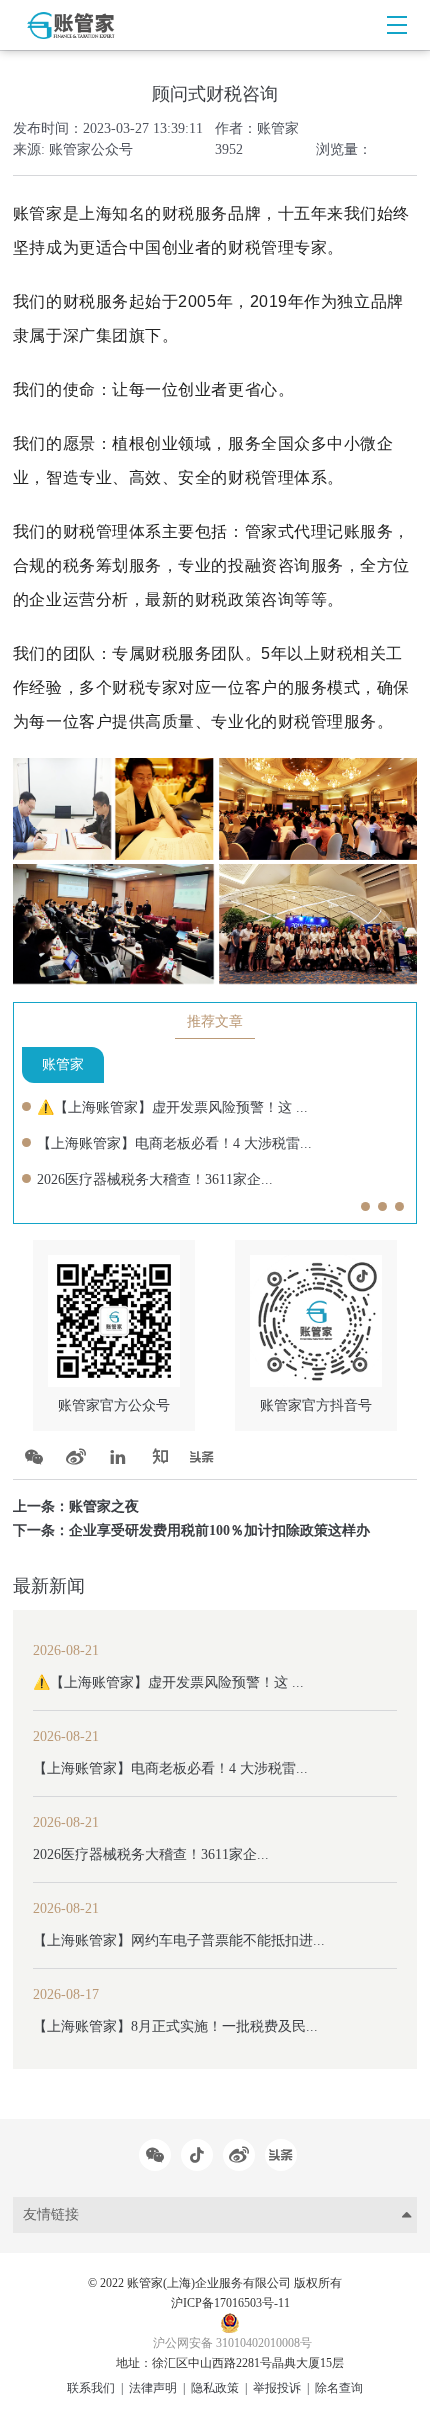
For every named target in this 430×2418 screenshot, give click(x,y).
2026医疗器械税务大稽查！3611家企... (155, 1179)
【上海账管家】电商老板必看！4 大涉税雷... (174, 1143)
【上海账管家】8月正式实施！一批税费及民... (175, 2026)
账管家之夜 (104, 1506)
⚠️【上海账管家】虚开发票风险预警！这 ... (172, 1107)
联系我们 (91, 2388)
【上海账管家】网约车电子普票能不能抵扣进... (179, 1940)
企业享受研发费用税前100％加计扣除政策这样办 (219, 1530)
